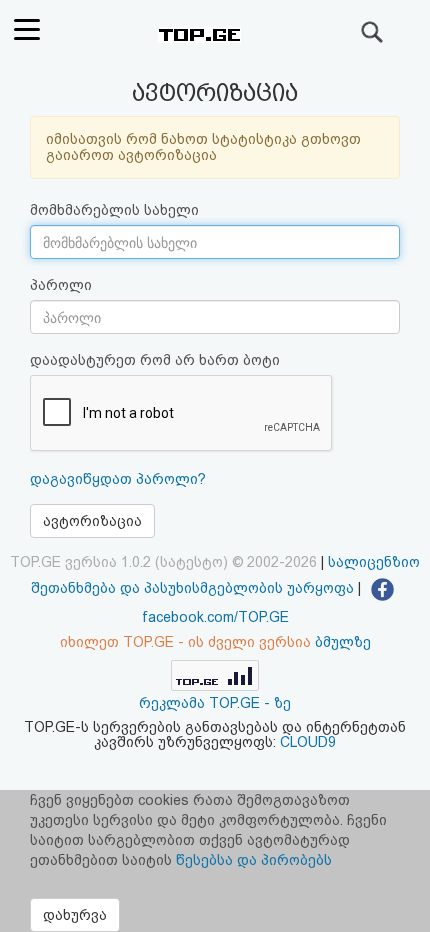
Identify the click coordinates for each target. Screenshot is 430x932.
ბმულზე (343, 642)
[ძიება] (373, 32)
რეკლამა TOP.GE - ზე (215, 703)
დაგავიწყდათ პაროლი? (118, 479)
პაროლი (61, 285)
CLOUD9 (308, 742)
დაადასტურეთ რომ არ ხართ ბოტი (155, 360)
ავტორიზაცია (92, 521)
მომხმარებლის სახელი (114, 210)
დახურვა (75, 915)
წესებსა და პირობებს (254, 860)
